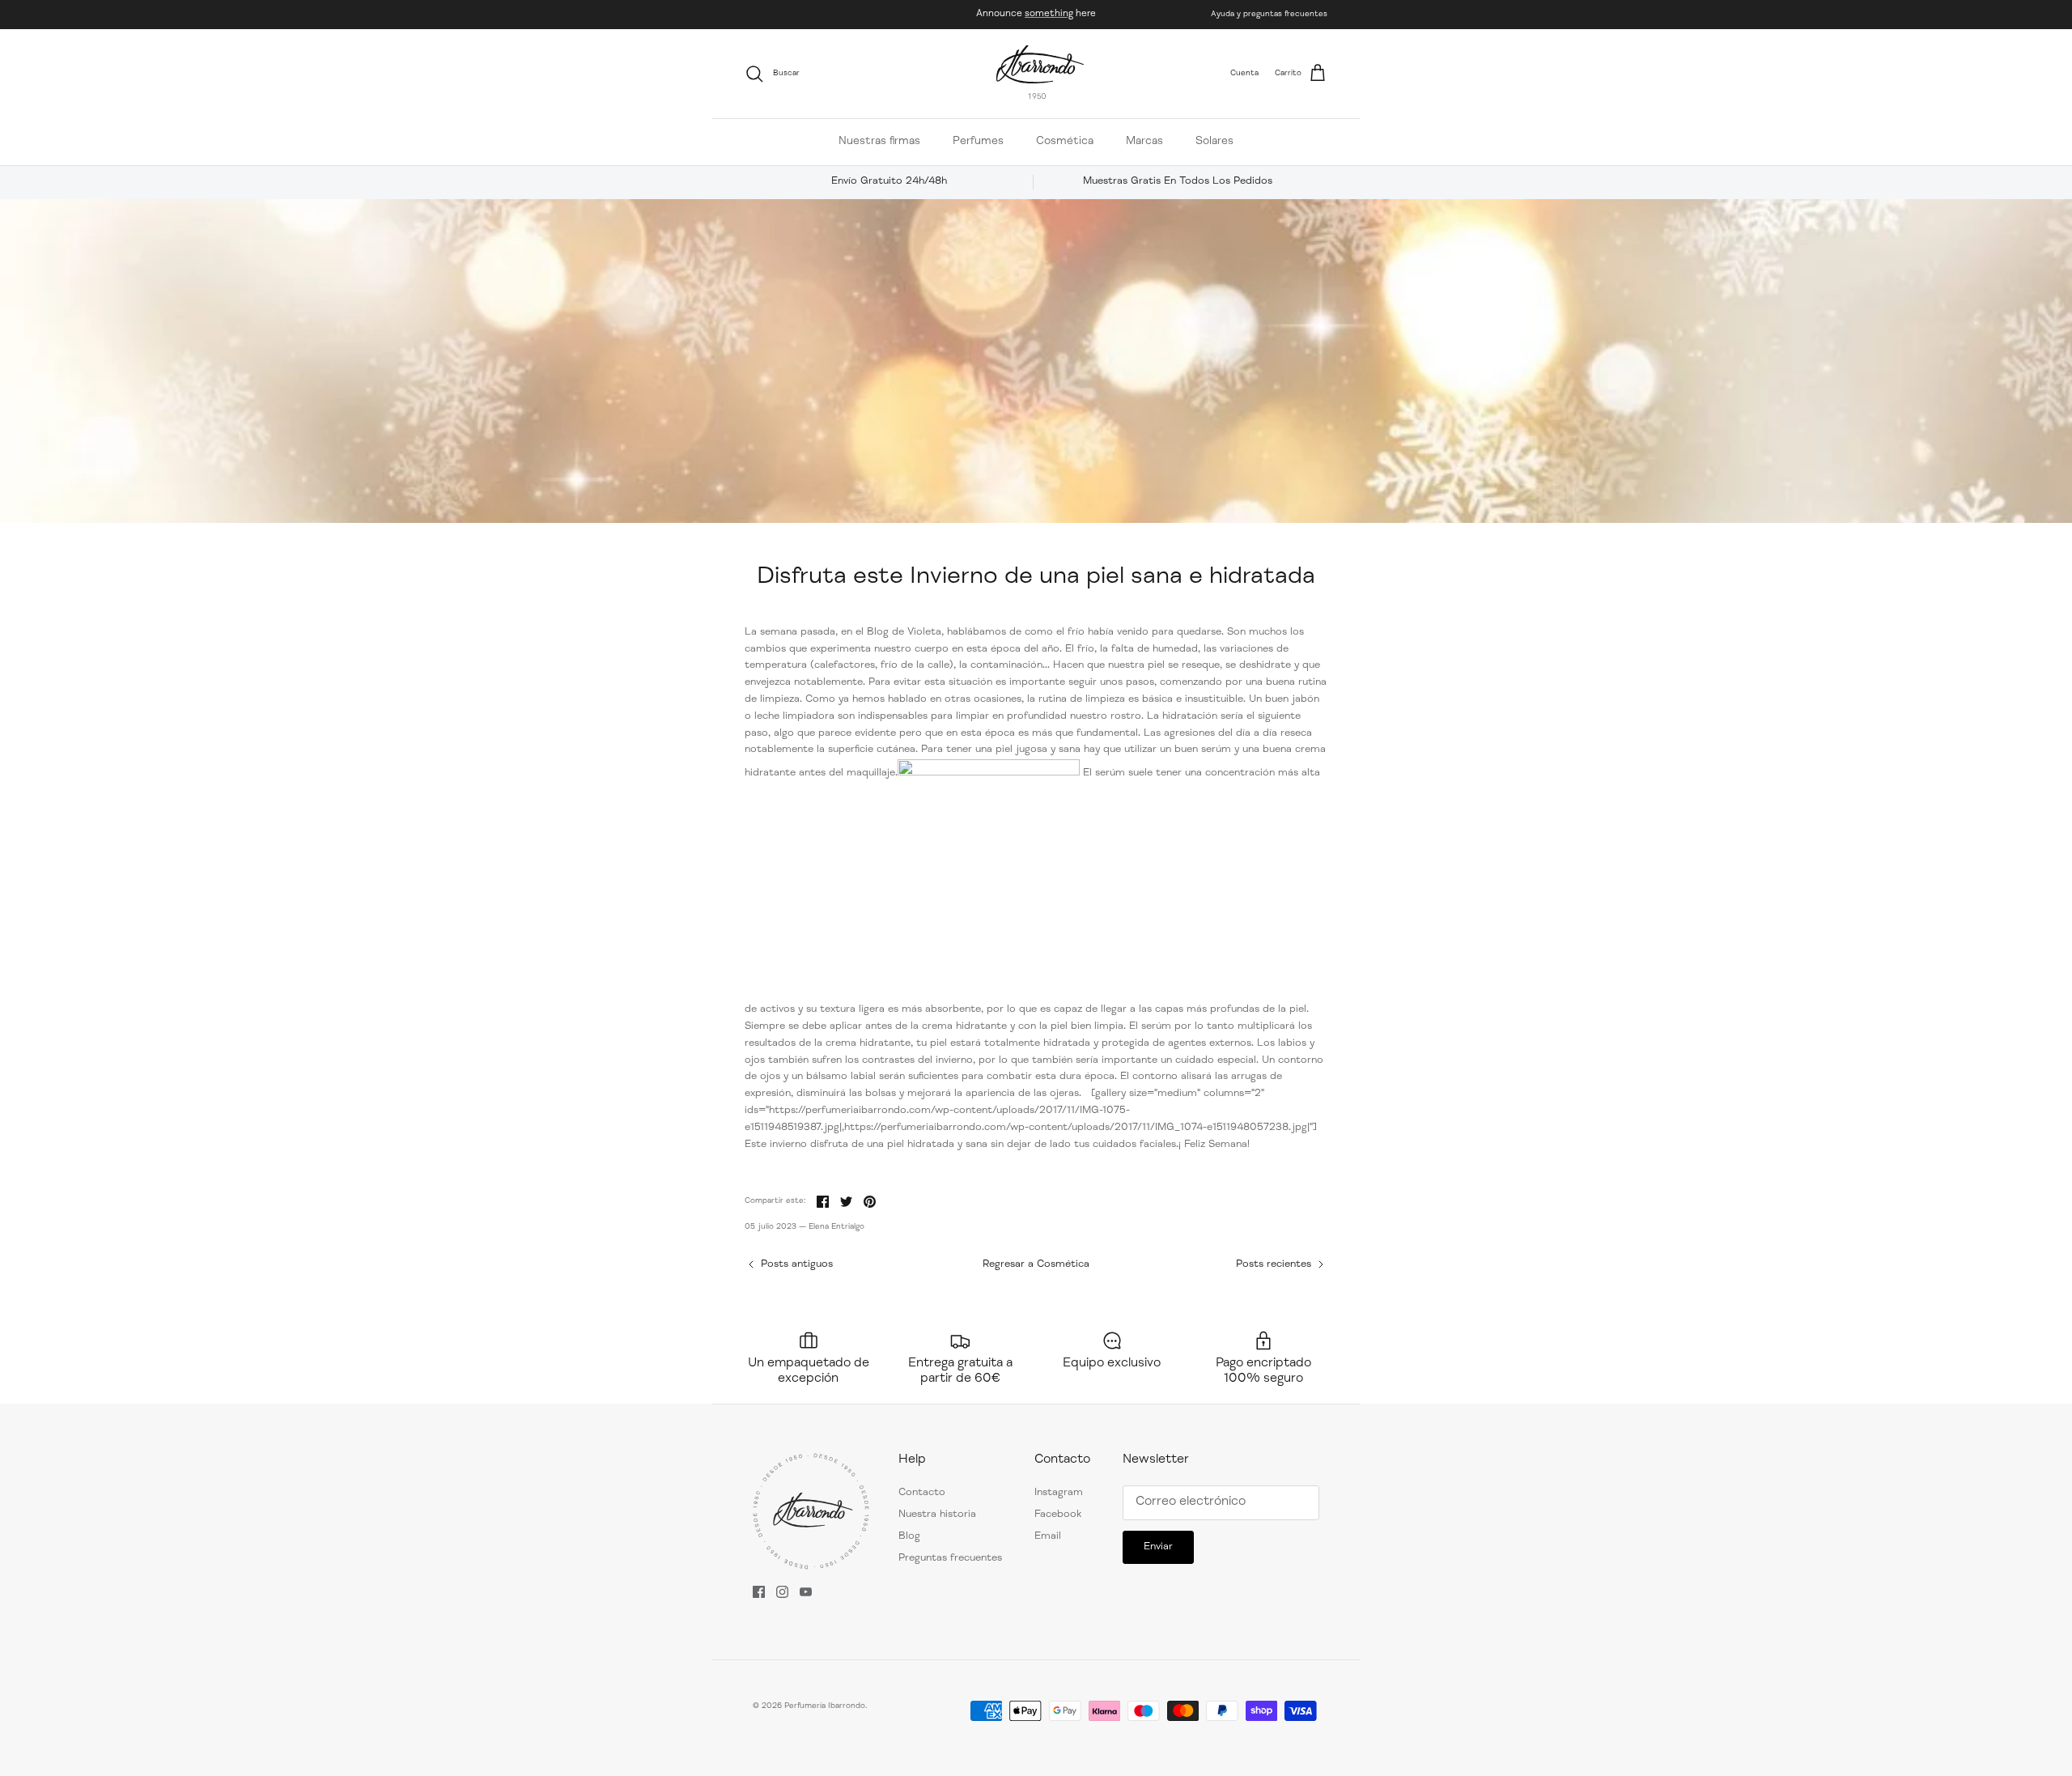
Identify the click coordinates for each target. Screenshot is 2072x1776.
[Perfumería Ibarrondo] (1040, 74)
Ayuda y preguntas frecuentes (1269, 15)
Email (1048, 1537)
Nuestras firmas (879, 142)
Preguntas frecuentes (950, 1559)
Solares (1214, 142)
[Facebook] (759, 1592)
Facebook (1058, 1515)
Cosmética (1065, 142)
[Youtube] (806, 1592)
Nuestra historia (937, 1515)
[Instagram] (782, 1592)
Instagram (1059, 1493)
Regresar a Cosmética (1036, 1265)
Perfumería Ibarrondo (825, 1706)
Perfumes (978, 142)
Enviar (1158, 1547)
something (1049, 14)
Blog (909, 1537)
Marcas (1144, 142)
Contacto (922, 1493)
